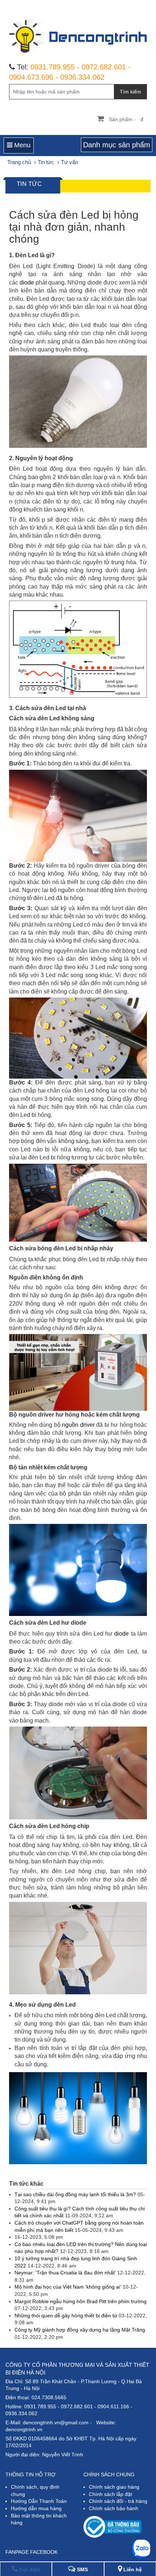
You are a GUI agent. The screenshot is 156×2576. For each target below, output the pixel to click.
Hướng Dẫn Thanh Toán (39, 2501)
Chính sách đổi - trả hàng (118, 2501)
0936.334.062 (82, 77)
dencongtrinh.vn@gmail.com (56, 2422)
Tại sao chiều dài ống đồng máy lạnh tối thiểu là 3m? (76, 2194)
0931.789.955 (53, 67)
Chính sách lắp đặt (110, 2494)
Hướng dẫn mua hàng (36, 2508)
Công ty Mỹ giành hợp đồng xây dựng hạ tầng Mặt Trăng (80, 2330)
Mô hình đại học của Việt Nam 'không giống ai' (69, 2287)
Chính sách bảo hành (114, 2508)
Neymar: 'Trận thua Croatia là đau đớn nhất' (66, 2273)
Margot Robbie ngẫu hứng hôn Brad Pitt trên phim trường (81, 2301)
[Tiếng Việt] (96, 5)
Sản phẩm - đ (126, 119)
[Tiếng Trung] (133, 5)
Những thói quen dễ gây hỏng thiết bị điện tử (67, 2316)
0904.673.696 (31, 77)
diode (27, 282)
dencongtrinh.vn (24, 2429)
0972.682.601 (104, 67)
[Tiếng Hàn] (145, 5)
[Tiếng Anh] (108, 5)
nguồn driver (78, 1425)
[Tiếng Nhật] (121, 5)
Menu (21, 145)
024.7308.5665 (49, 2397)
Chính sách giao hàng (114, 2487)
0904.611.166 (113, 2406)
